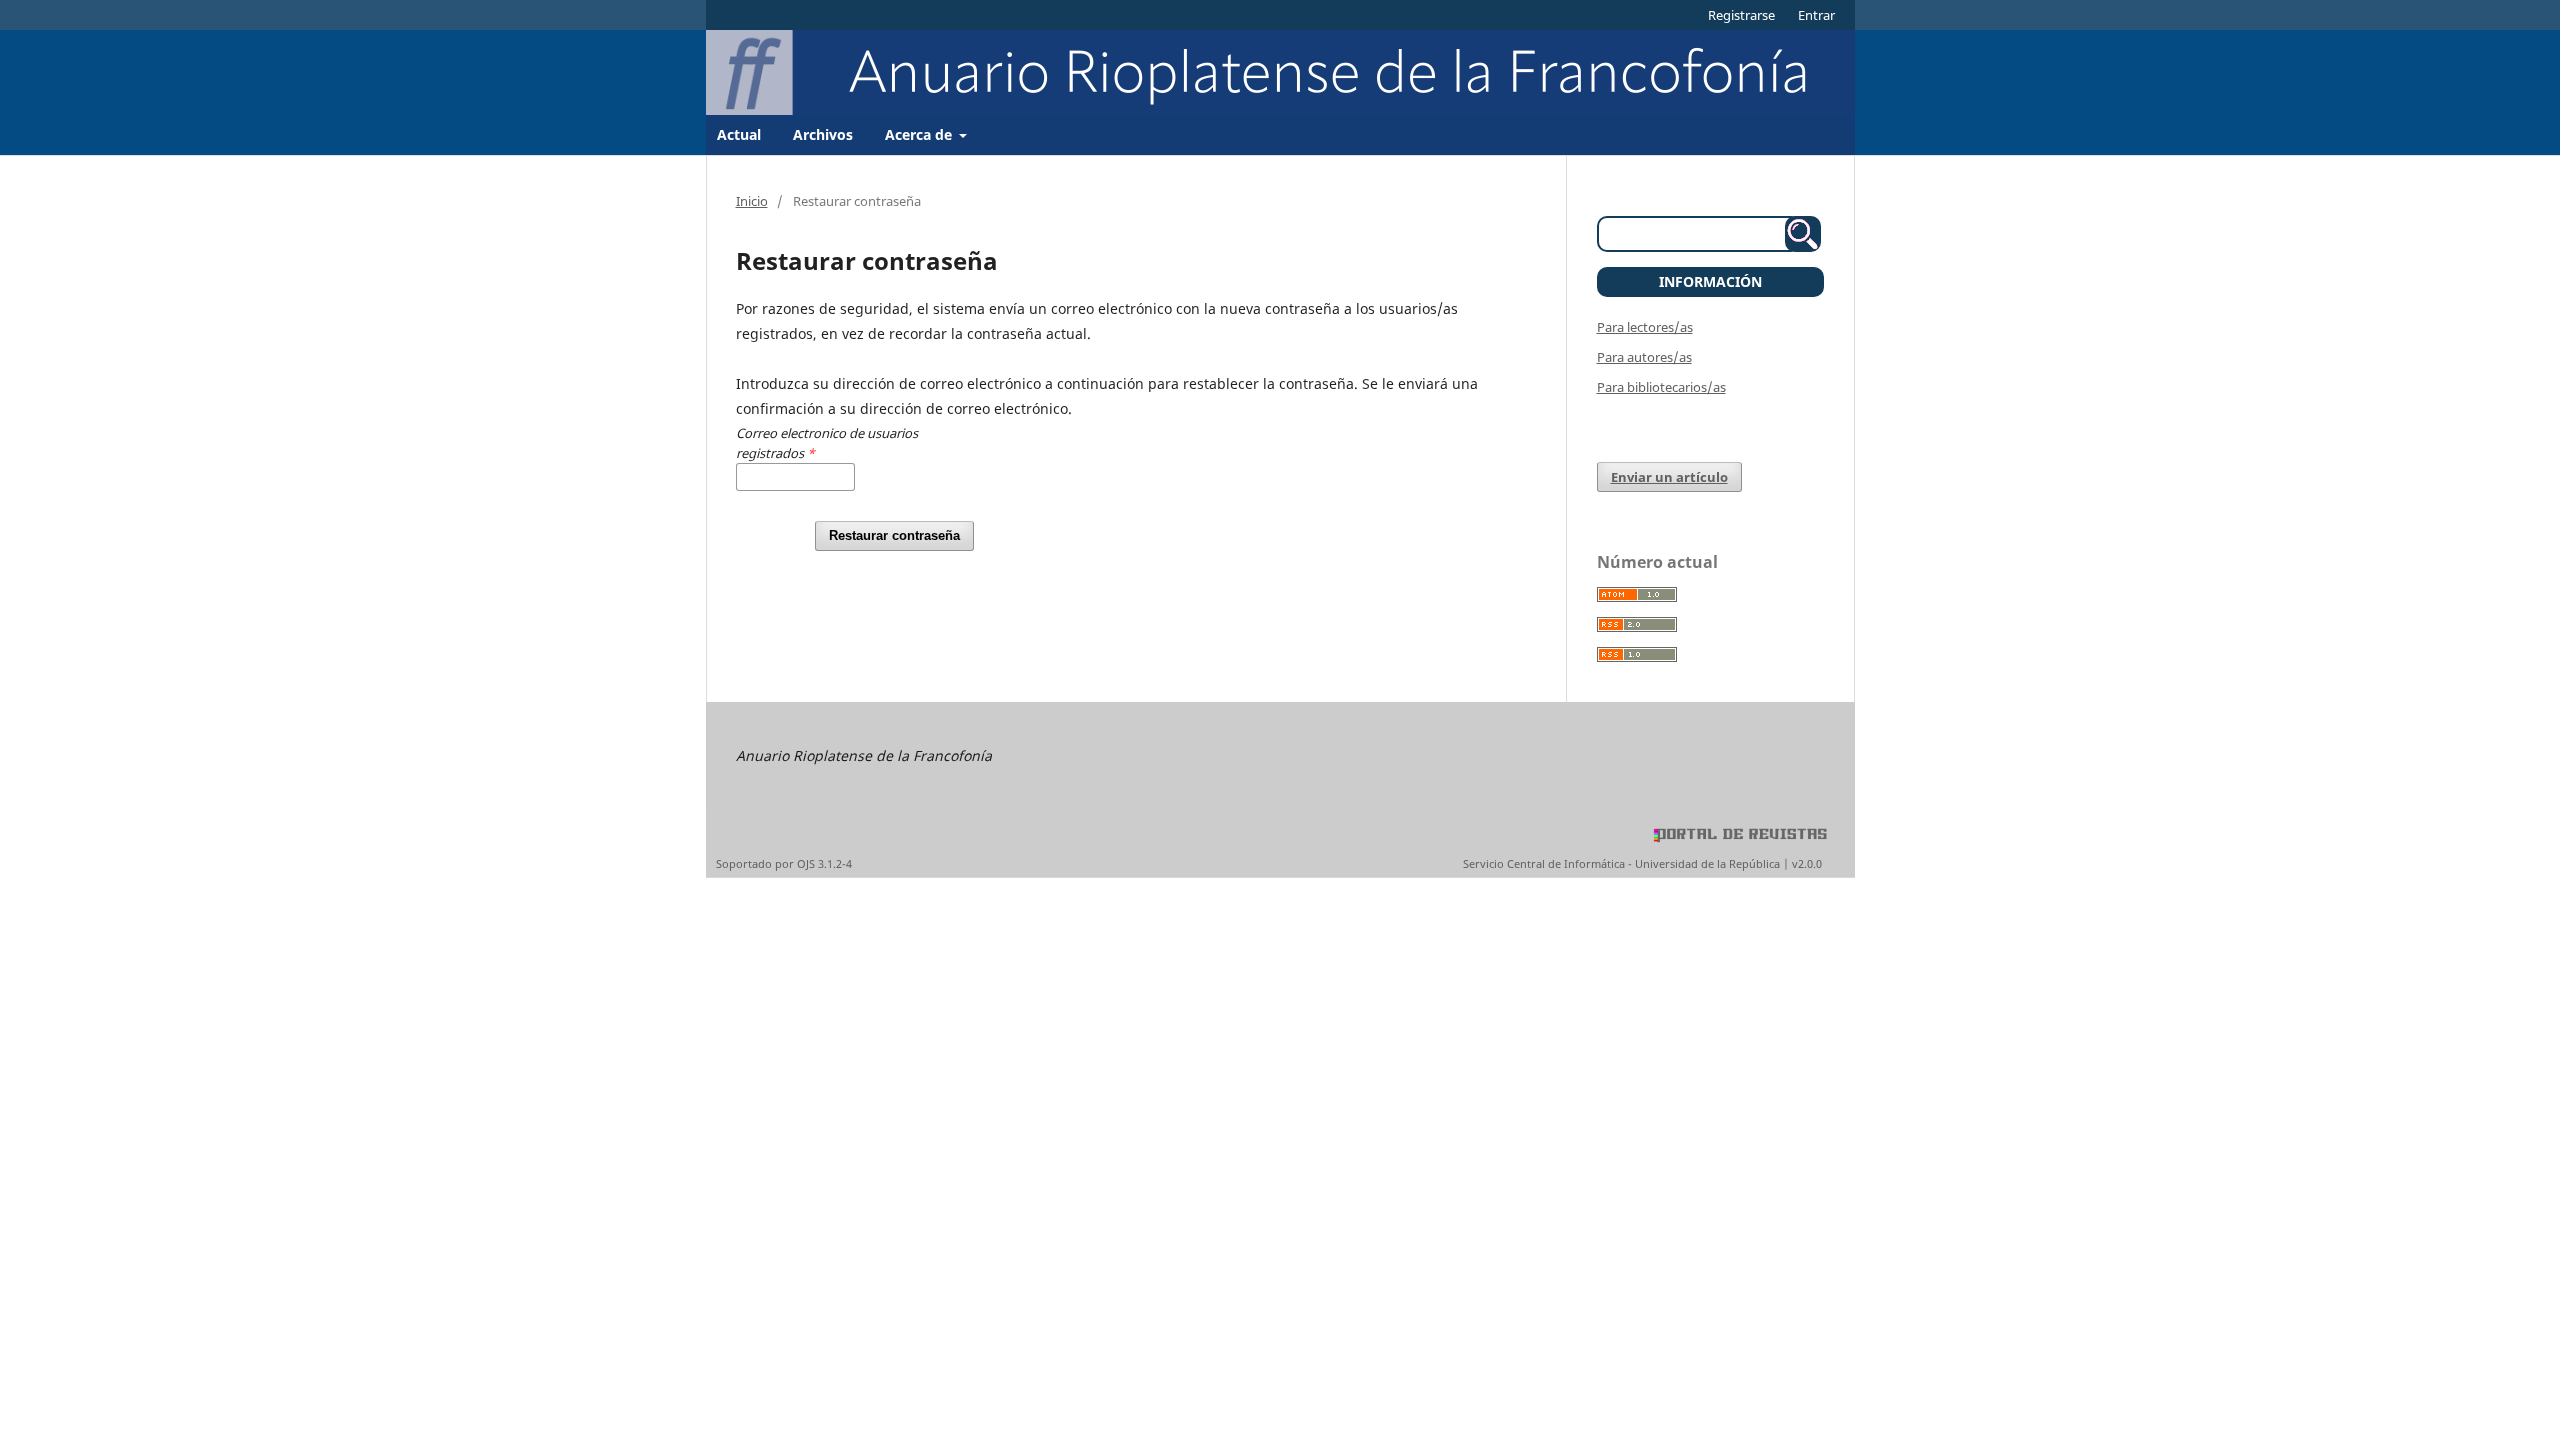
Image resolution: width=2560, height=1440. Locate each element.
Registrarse (1741, 15)
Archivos (823, 134)
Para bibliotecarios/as (1661, 387)
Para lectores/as (1645, 327)
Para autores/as (1644, 357)
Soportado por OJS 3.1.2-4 (784, 863)
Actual (739, 134)
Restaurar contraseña (894, 535)
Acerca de (920, 134)
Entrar (1816, 15)
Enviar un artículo (1669, 477)
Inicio (752, 201)
